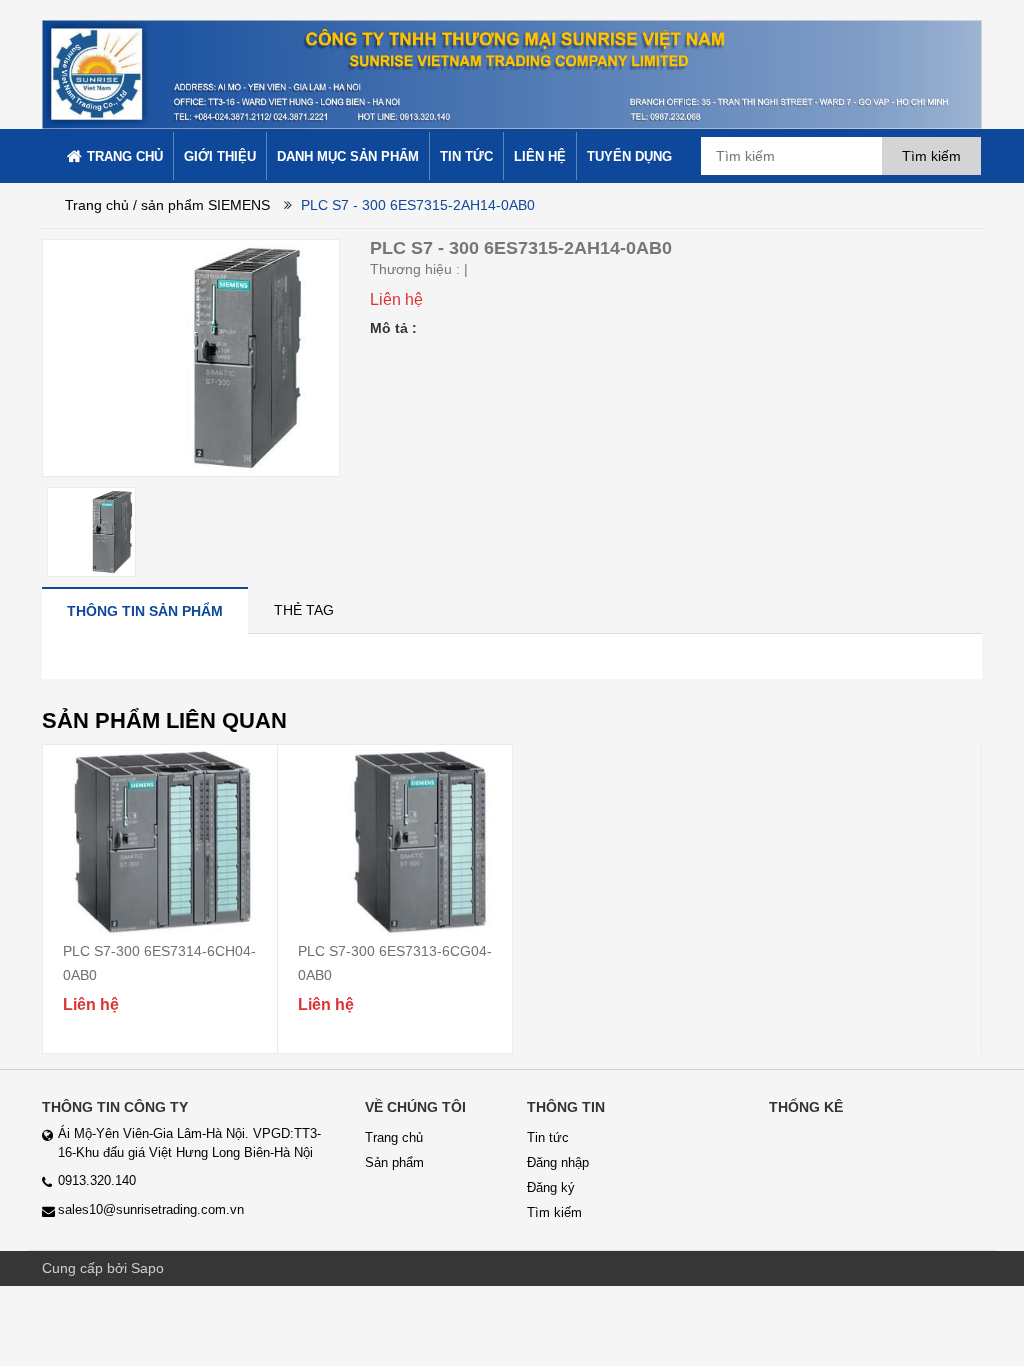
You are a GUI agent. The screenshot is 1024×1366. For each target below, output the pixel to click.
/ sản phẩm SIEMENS (201, 205)
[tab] (145, 610)
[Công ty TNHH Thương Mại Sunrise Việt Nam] (512, 63)
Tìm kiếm (554, 1212)
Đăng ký (551, 1187)
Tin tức (548, 1137)
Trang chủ (97, 205)
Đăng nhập (558, 1162)
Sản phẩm (394, 1162)
